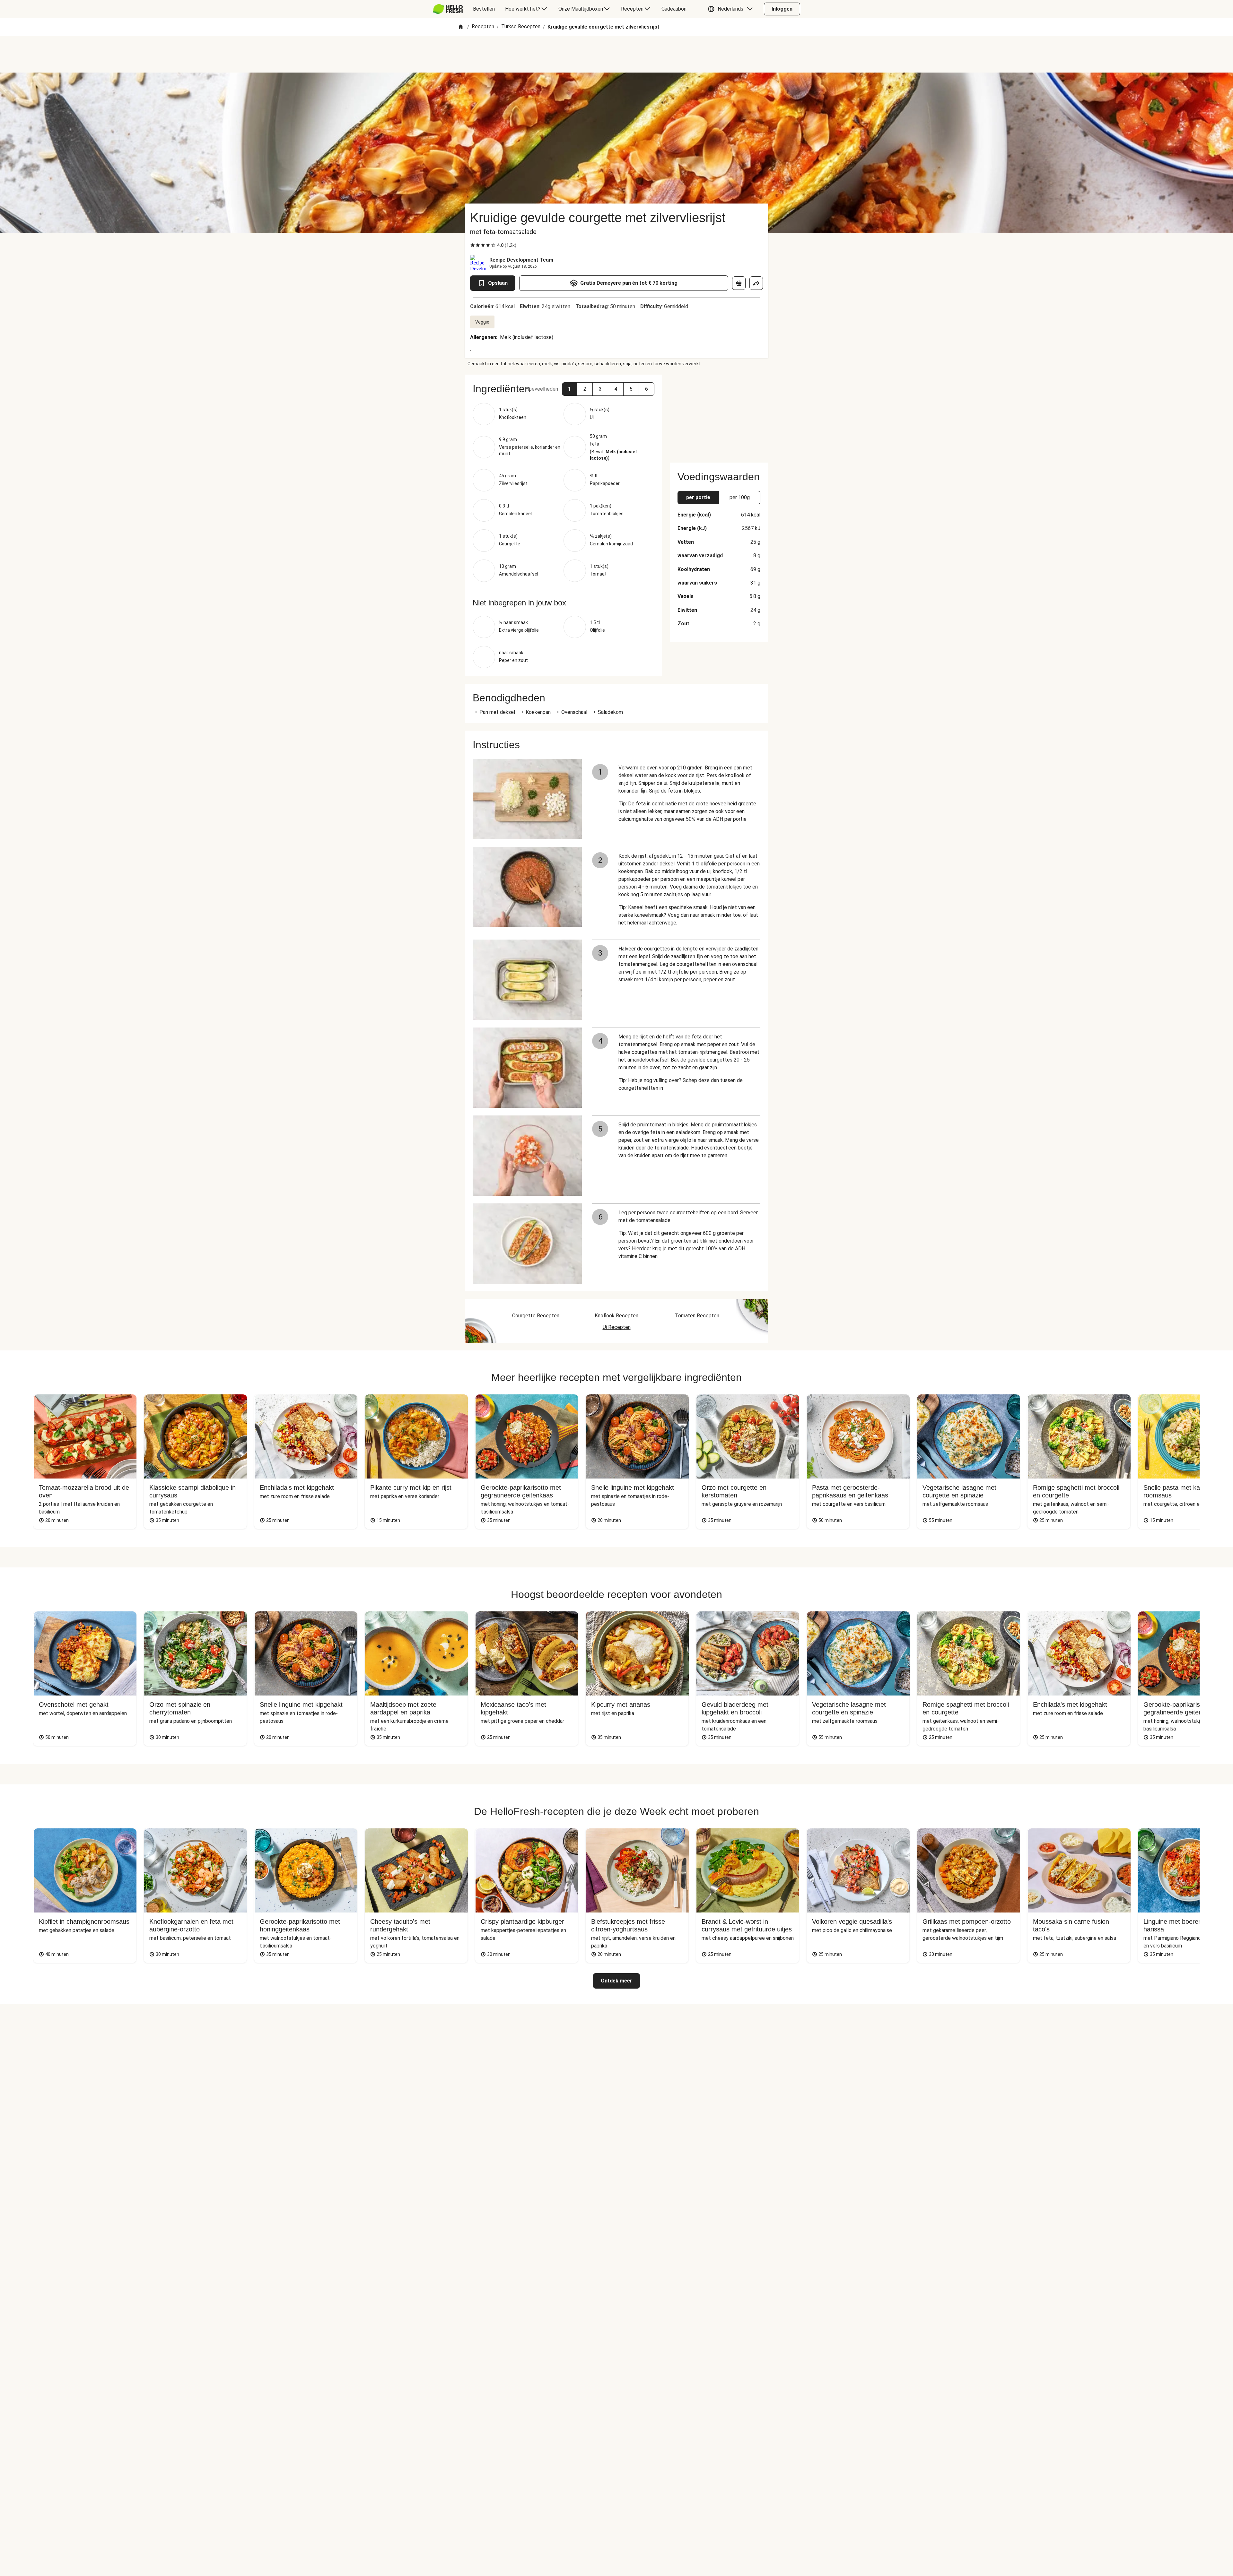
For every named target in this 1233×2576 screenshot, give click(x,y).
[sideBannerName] (719, 415)
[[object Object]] (739, 283)
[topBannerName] (616, 54)
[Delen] (756, 283)
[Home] (461, 27)
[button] (732, 9)
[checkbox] (473, 245)
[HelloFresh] (448, 9)
